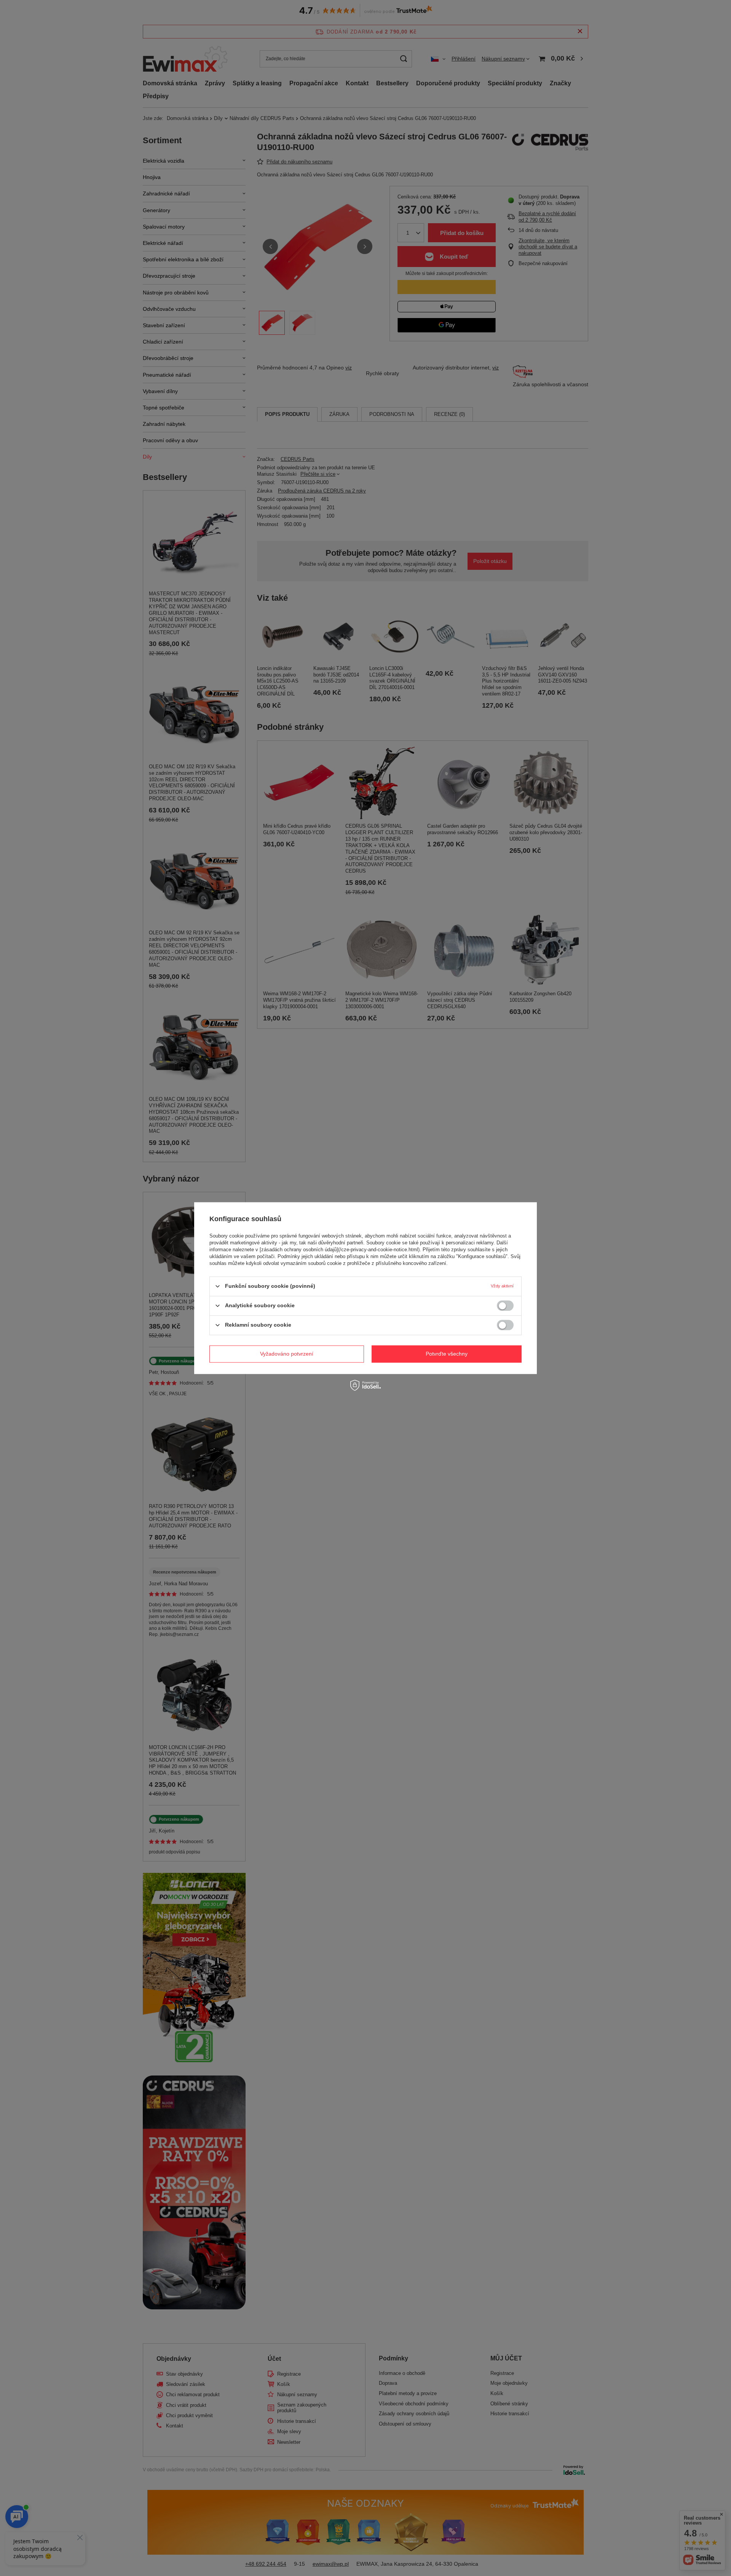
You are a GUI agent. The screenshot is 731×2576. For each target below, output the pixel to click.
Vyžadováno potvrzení (287, 1354)
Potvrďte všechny (447, 1354)
